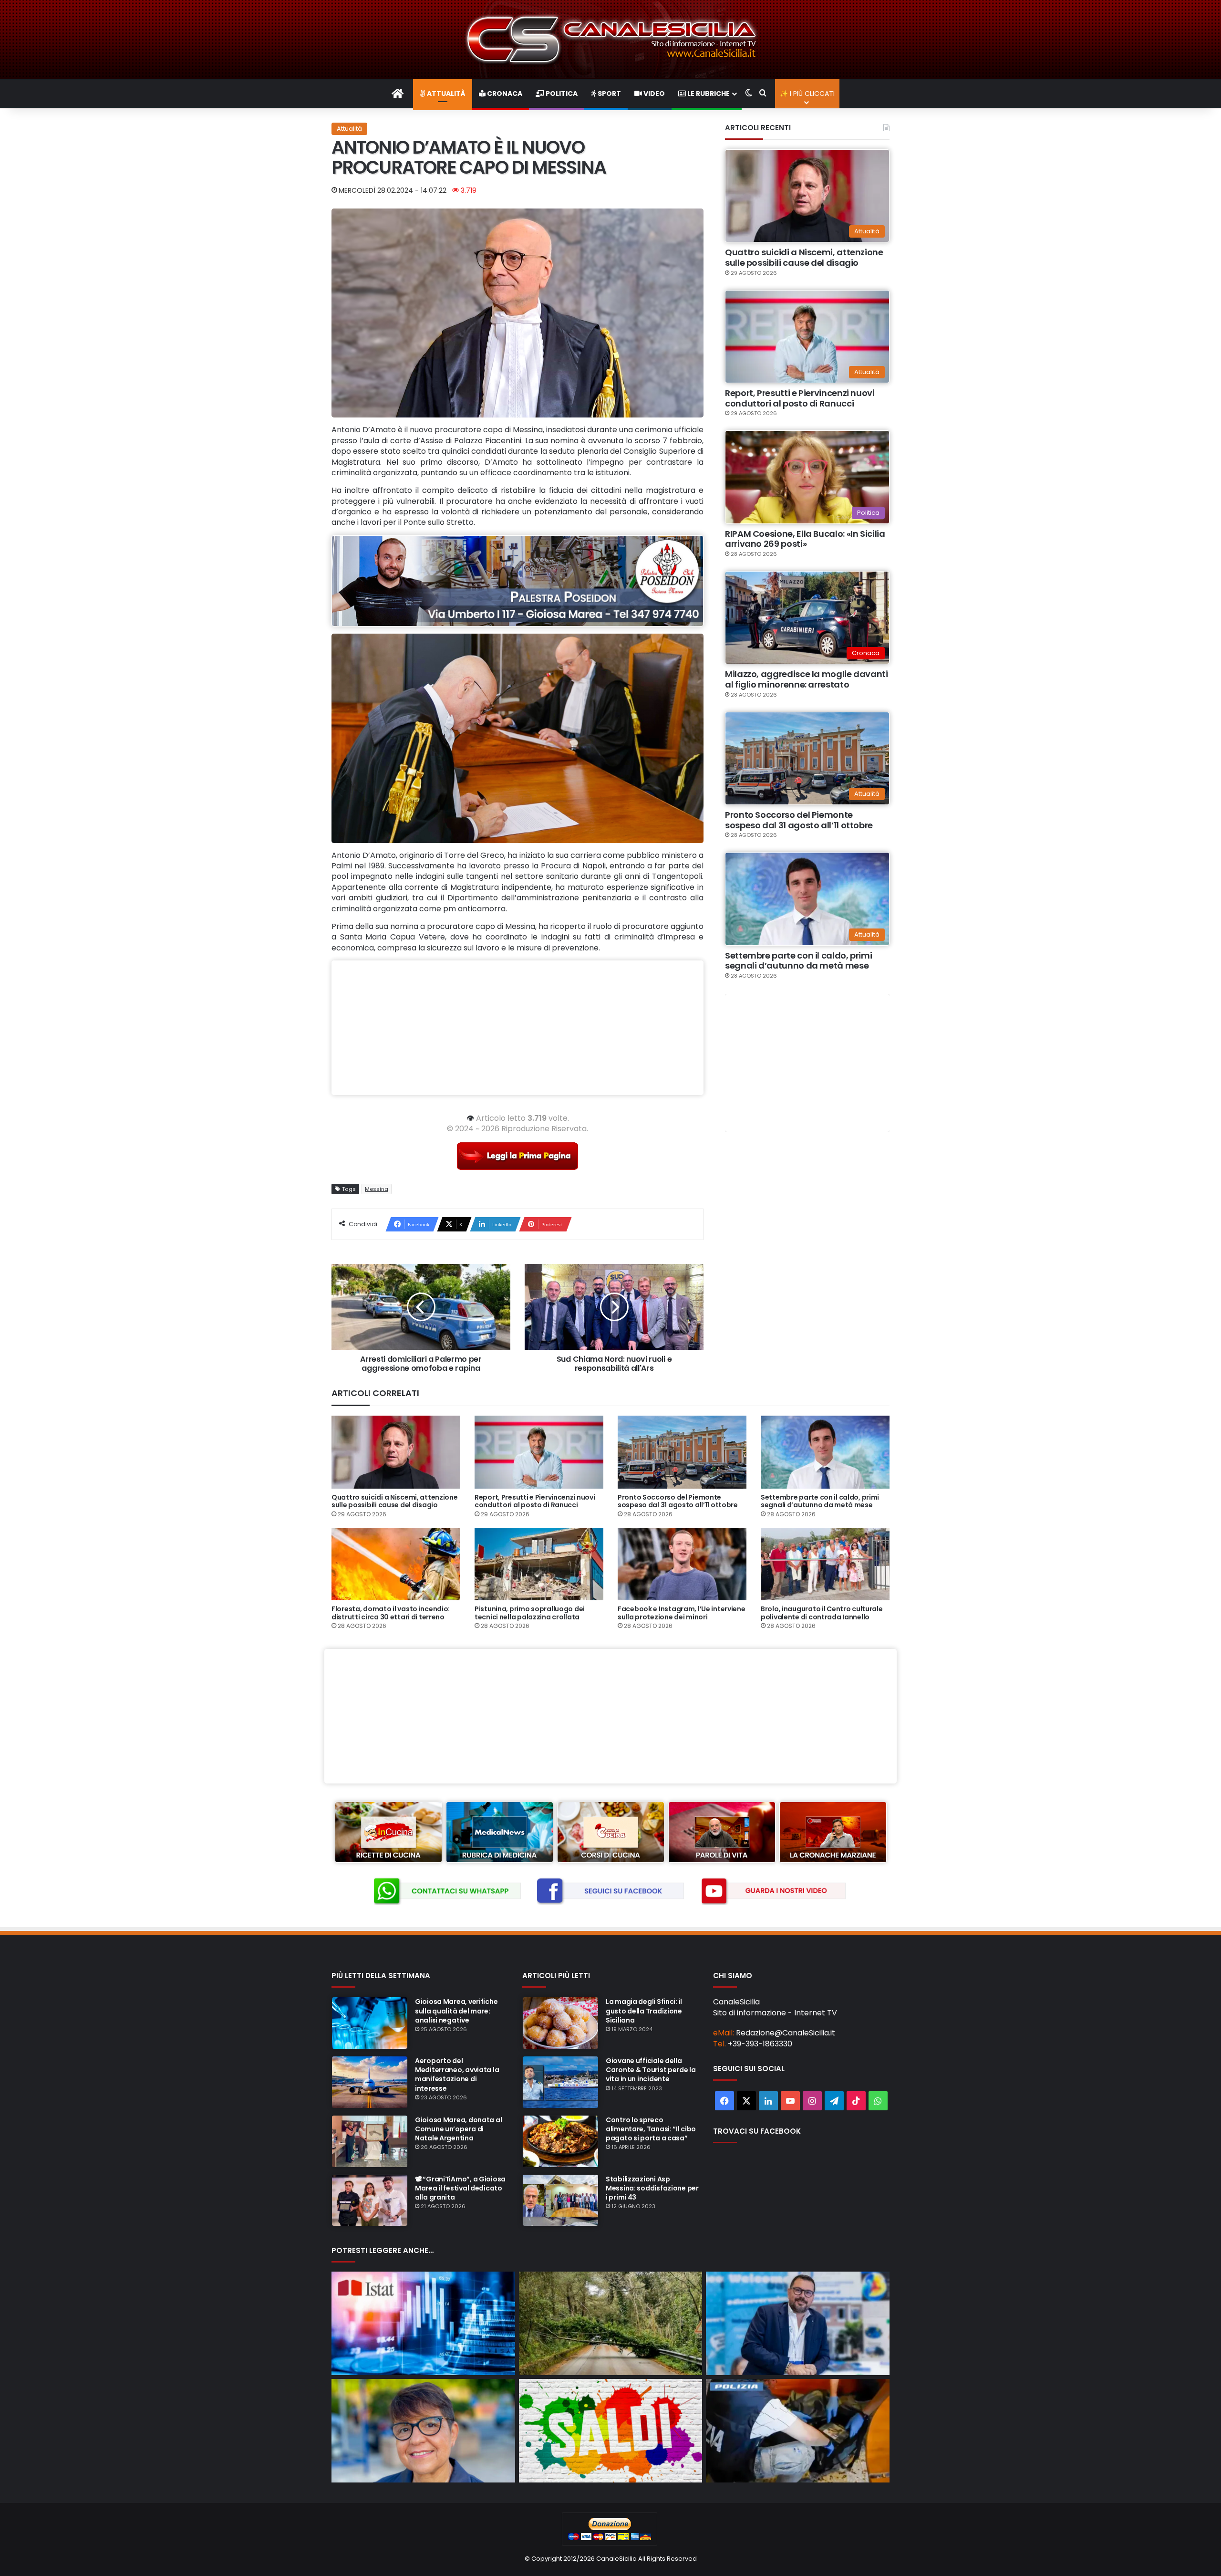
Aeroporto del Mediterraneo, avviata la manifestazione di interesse (457, 2075)
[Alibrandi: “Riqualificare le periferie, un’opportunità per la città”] (798, 2323)
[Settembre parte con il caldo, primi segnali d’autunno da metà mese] (825, 1452)
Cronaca (504, 94)
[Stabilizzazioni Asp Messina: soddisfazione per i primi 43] (560, 2201)
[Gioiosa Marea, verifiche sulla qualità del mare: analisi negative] (370, 2023)
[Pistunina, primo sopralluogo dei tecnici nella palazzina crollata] (539, 1564)
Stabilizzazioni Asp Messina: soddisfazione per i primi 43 (652, 2188)
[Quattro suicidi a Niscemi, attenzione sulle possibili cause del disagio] (396, 1452)
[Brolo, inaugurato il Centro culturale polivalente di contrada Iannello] (825, 1564)
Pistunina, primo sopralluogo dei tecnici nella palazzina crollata (530, 1613)
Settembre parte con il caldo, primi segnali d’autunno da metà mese (798, 961)
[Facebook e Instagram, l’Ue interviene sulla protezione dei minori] (682, 1564)
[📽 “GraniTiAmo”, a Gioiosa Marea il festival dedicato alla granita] (370, 2201)
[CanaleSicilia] (610, 39)
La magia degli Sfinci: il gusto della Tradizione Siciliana (644, 2011)
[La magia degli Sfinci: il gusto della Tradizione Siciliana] (560, 2023)
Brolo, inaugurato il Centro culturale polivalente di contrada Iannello (822, 1613)
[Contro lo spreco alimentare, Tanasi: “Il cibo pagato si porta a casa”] (560, 2141)
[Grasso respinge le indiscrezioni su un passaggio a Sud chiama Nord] (423, 2431)
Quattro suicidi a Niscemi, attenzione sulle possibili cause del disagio (804, 257)
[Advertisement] (517, 1028)
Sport (609, 94)
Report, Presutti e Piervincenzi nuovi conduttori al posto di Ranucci (800, 398)
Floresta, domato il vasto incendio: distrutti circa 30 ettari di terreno (391, 1613)
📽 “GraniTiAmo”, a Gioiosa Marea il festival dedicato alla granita (460, 2188)
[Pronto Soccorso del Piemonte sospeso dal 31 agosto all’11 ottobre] (682, 1452)
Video (653, 94)
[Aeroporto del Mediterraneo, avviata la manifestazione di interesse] (370, 2082)
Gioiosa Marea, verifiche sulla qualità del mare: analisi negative (456, 2011)
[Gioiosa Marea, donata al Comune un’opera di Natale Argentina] (370, 2141)
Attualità (445, 94)
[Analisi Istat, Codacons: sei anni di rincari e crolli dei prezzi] (423, 2323)
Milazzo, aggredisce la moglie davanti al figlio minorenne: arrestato (807, 679)
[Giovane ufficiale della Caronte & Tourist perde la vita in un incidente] (560, 2082)
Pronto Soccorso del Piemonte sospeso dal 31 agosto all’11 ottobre (799, 820)
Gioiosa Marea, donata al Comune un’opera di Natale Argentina (458, 2129)
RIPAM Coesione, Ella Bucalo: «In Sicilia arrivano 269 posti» (805, 539)
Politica (561, 94)
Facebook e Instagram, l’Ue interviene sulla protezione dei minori (682, 1613)
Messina (377, 1189)
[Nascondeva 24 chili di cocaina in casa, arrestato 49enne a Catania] (798, 2431)
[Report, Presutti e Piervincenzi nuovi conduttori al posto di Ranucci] (539, 1452)
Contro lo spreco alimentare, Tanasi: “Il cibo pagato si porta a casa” (651, 2129)
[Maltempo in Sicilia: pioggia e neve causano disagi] (611, 2323)
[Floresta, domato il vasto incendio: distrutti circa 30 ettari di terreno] (396, 1564)
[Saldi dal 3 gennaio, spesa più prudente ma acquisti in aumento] (611, 2431)
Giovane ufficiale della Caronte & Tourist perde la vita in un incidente (651, 2070)
